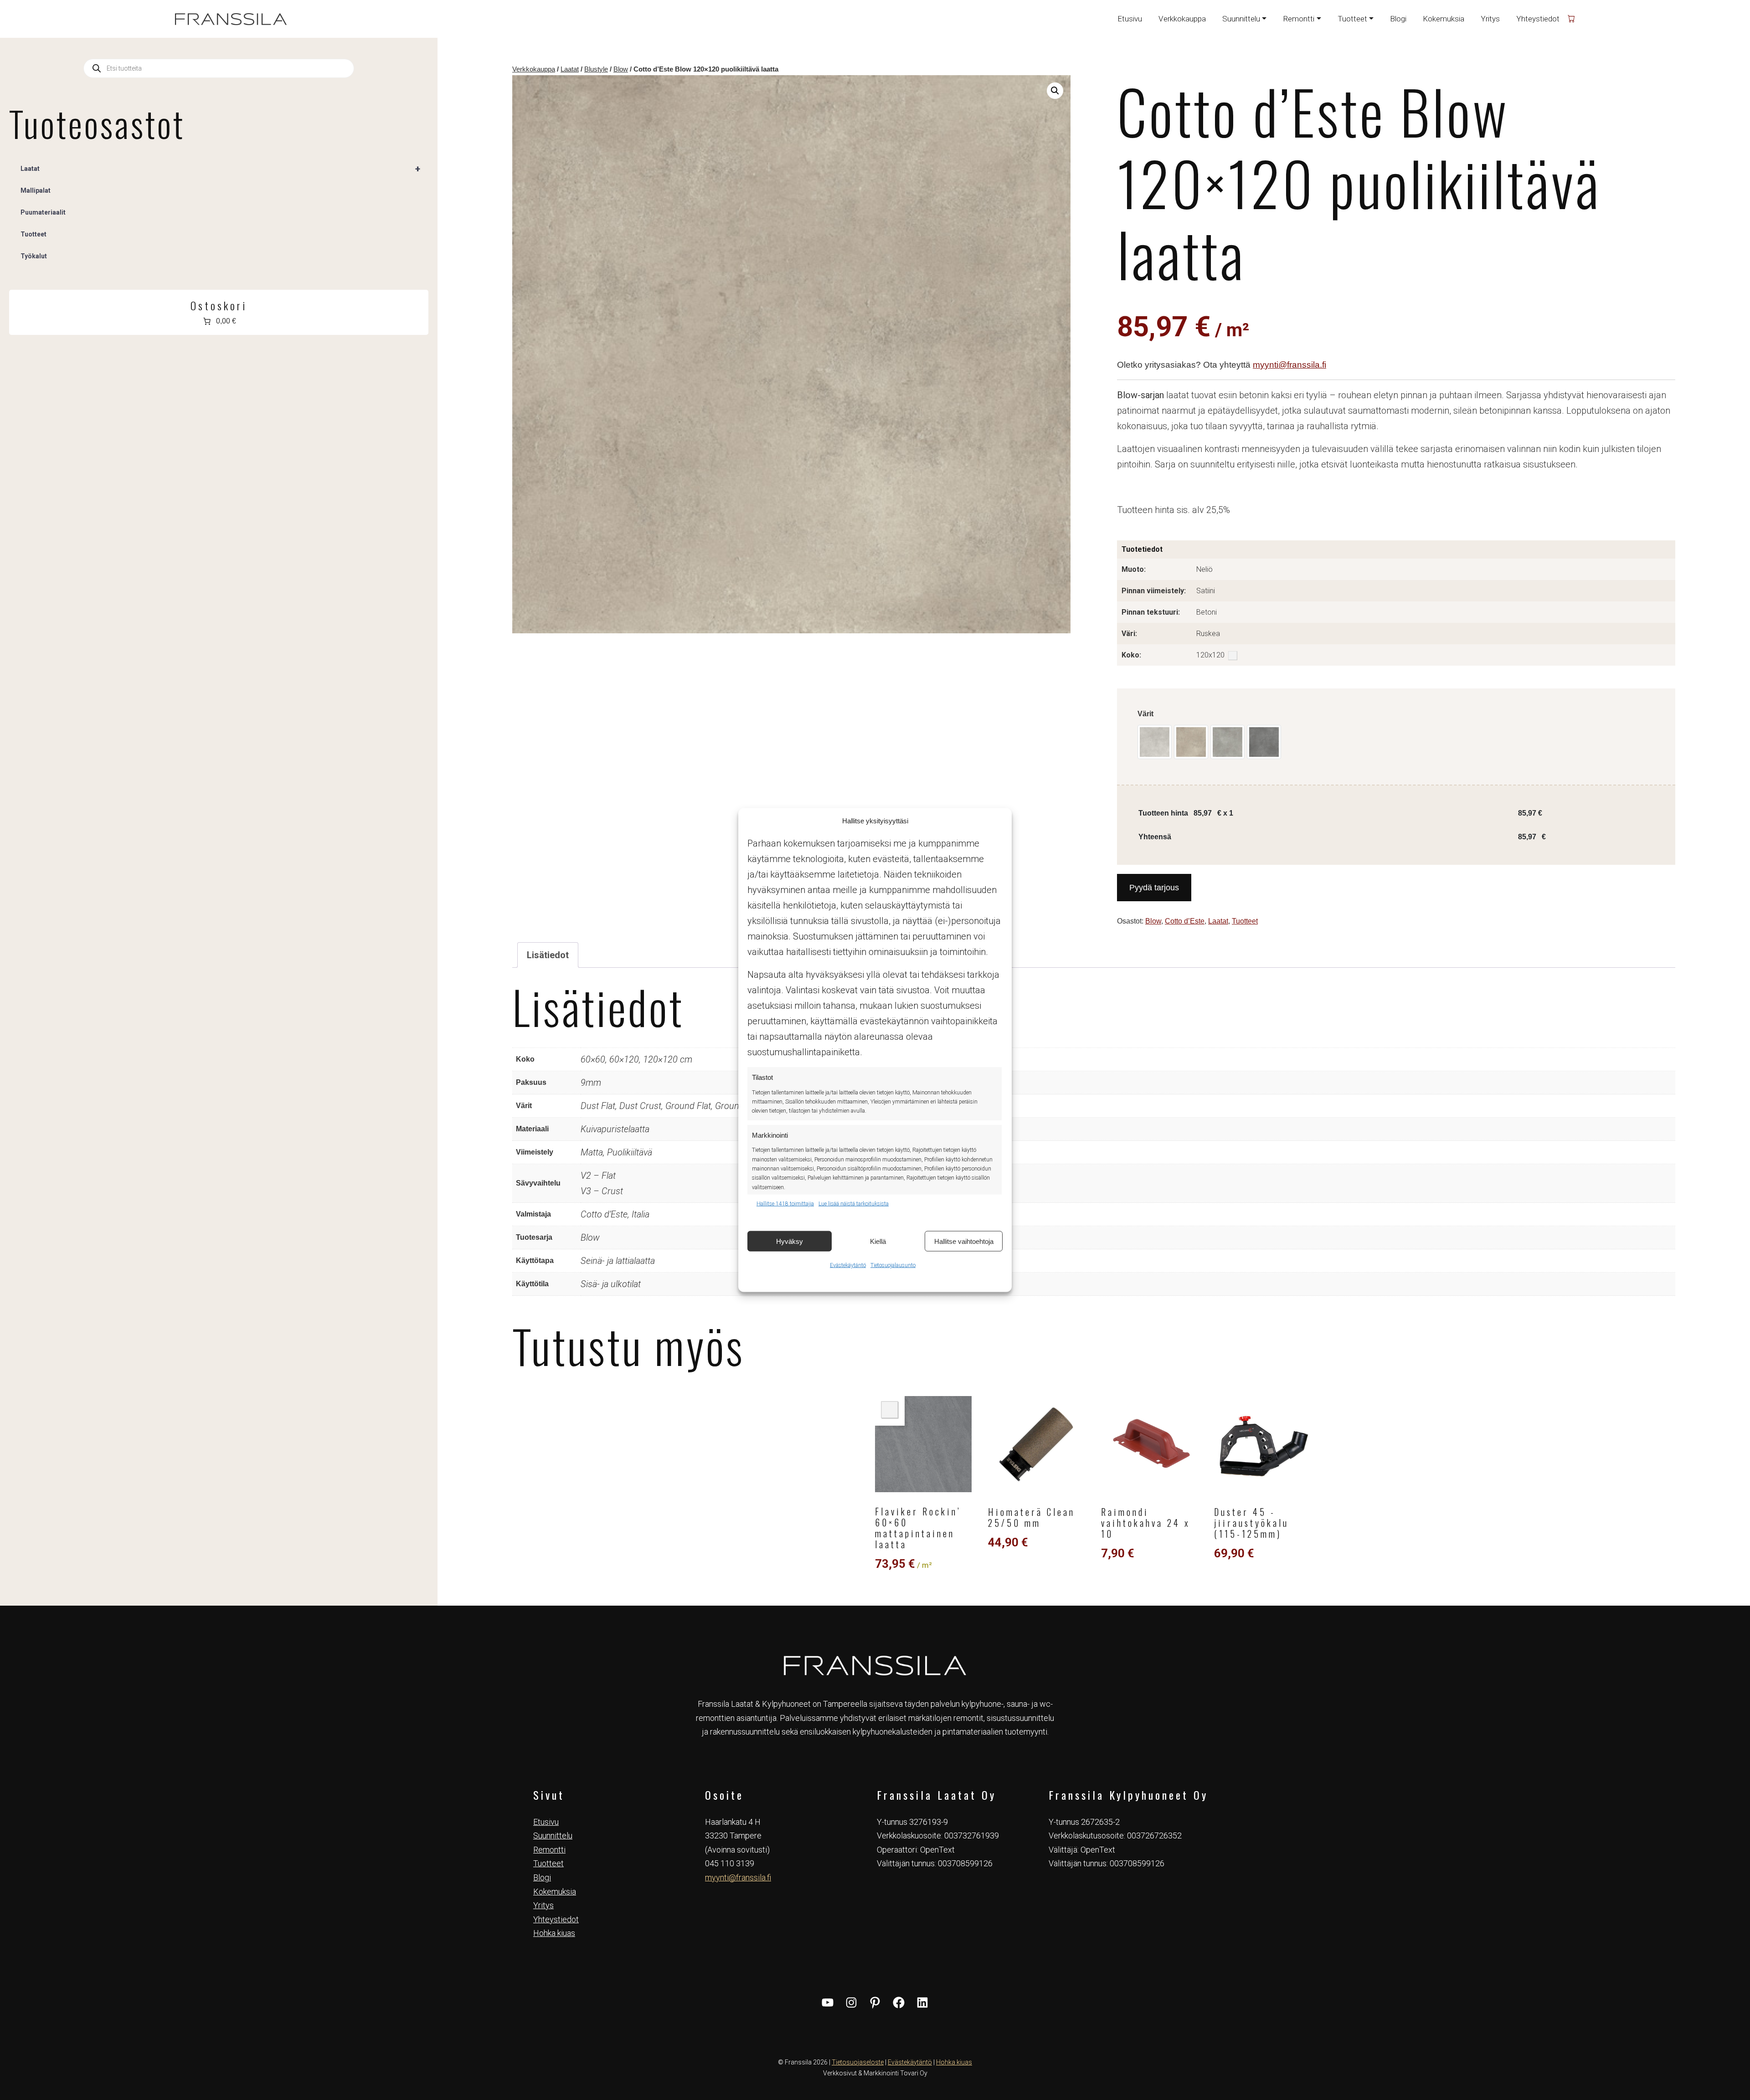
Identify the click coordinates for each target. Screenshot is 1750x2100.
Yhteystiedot (1538, 19)
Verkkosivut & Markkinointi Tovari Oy (875, 2073)
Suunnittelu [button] (1241, 19)
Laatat (570, 69)
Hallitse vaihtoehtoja (964, 1241)
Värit (1145, 714)
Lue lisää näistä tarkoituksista (854, 1204)
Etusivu (1130, 19)
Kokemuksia (1444, 19)
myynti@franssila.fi (1289, 365)
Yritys (1490, 19)
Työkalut (34, 256)
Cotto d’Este (1185, 921)
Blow (621, 69)
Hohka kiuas (554, 1933)
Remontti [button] (1299, 19)
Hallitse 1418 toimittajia (785, 1204)
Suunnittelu (553, 1836)
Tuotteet (1245, 921)
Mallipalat (36, 190)
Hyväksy (790, 1241)
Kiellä (878, 1241)
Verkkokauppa (1182, 19)
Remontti (549, 1850)
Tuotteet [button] (1352, 19)
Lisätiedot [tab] (548, 955)
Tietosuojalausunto (893, 1265)
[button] (1055, 91)
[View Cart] (1571, 19)
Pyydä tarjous (1154, 888)
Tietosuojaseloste (858, 2062)
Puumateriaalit (43, 212)
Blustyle (596, 69)
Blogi (1398, 19)
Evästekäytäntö (848, 1265)
